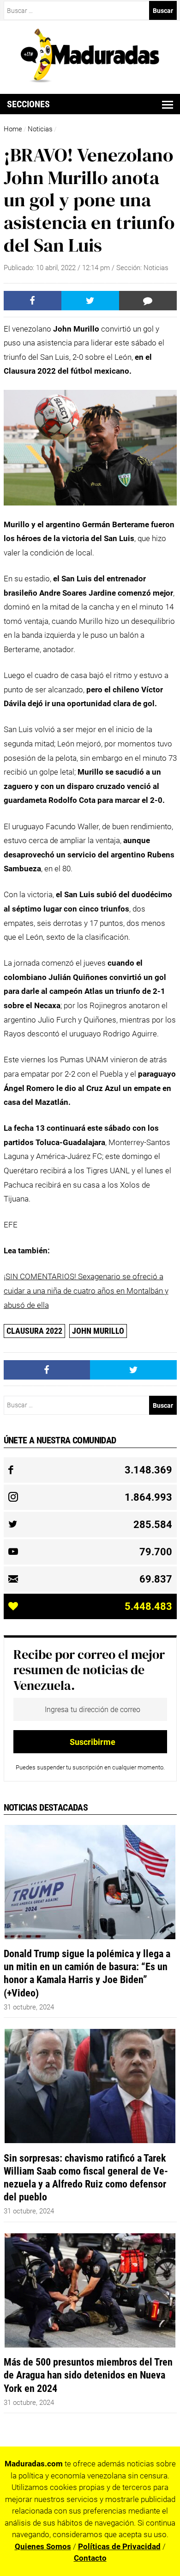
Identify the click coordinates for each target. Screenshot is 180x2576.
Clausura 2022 (34, 1331)
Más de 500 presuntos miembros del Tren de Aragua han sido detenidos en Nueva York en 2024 (88, 2375)
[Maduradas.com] (90, 80)
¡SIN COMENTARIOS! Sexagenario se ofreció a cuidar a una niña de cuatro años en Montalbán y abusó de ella (86, 1291)
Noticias (40, 129)
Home (13, 129)
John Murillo (98, 1331)
